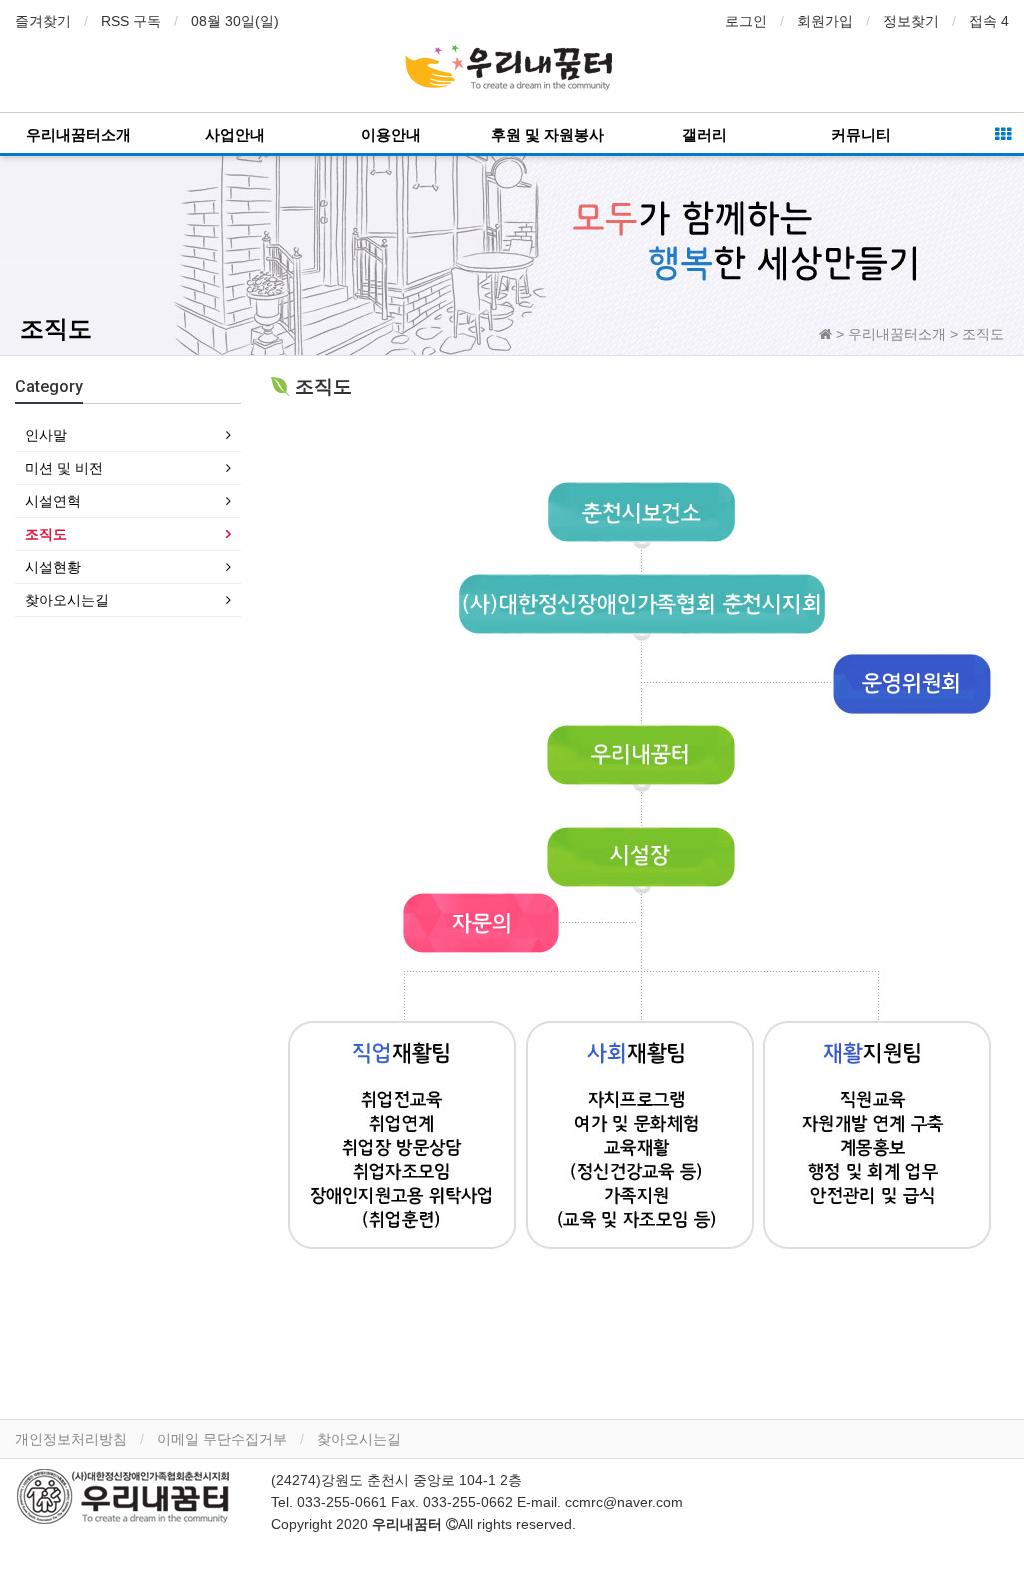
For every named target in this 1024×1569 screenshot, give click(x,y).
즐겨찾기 (43, 21)
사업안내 (235, 135)
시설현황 (53, 567)
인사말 (46, 435)
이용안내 (391, 135)
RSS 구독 (131, 21)
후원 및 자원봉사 (547, 135)
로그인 (746, 21)
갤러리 (704, 135)
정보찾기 (911, 21)
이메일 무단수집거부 (222, 1439)
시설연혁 (53, 501)
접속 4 (989, 21)
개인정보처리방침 (71, 1439)
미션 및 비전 (64, 468)
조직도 (46, 534)
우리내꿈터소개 (78, 135)
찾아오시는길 (67, 600)
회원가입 (825, 21)
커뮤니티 (861, 135)
